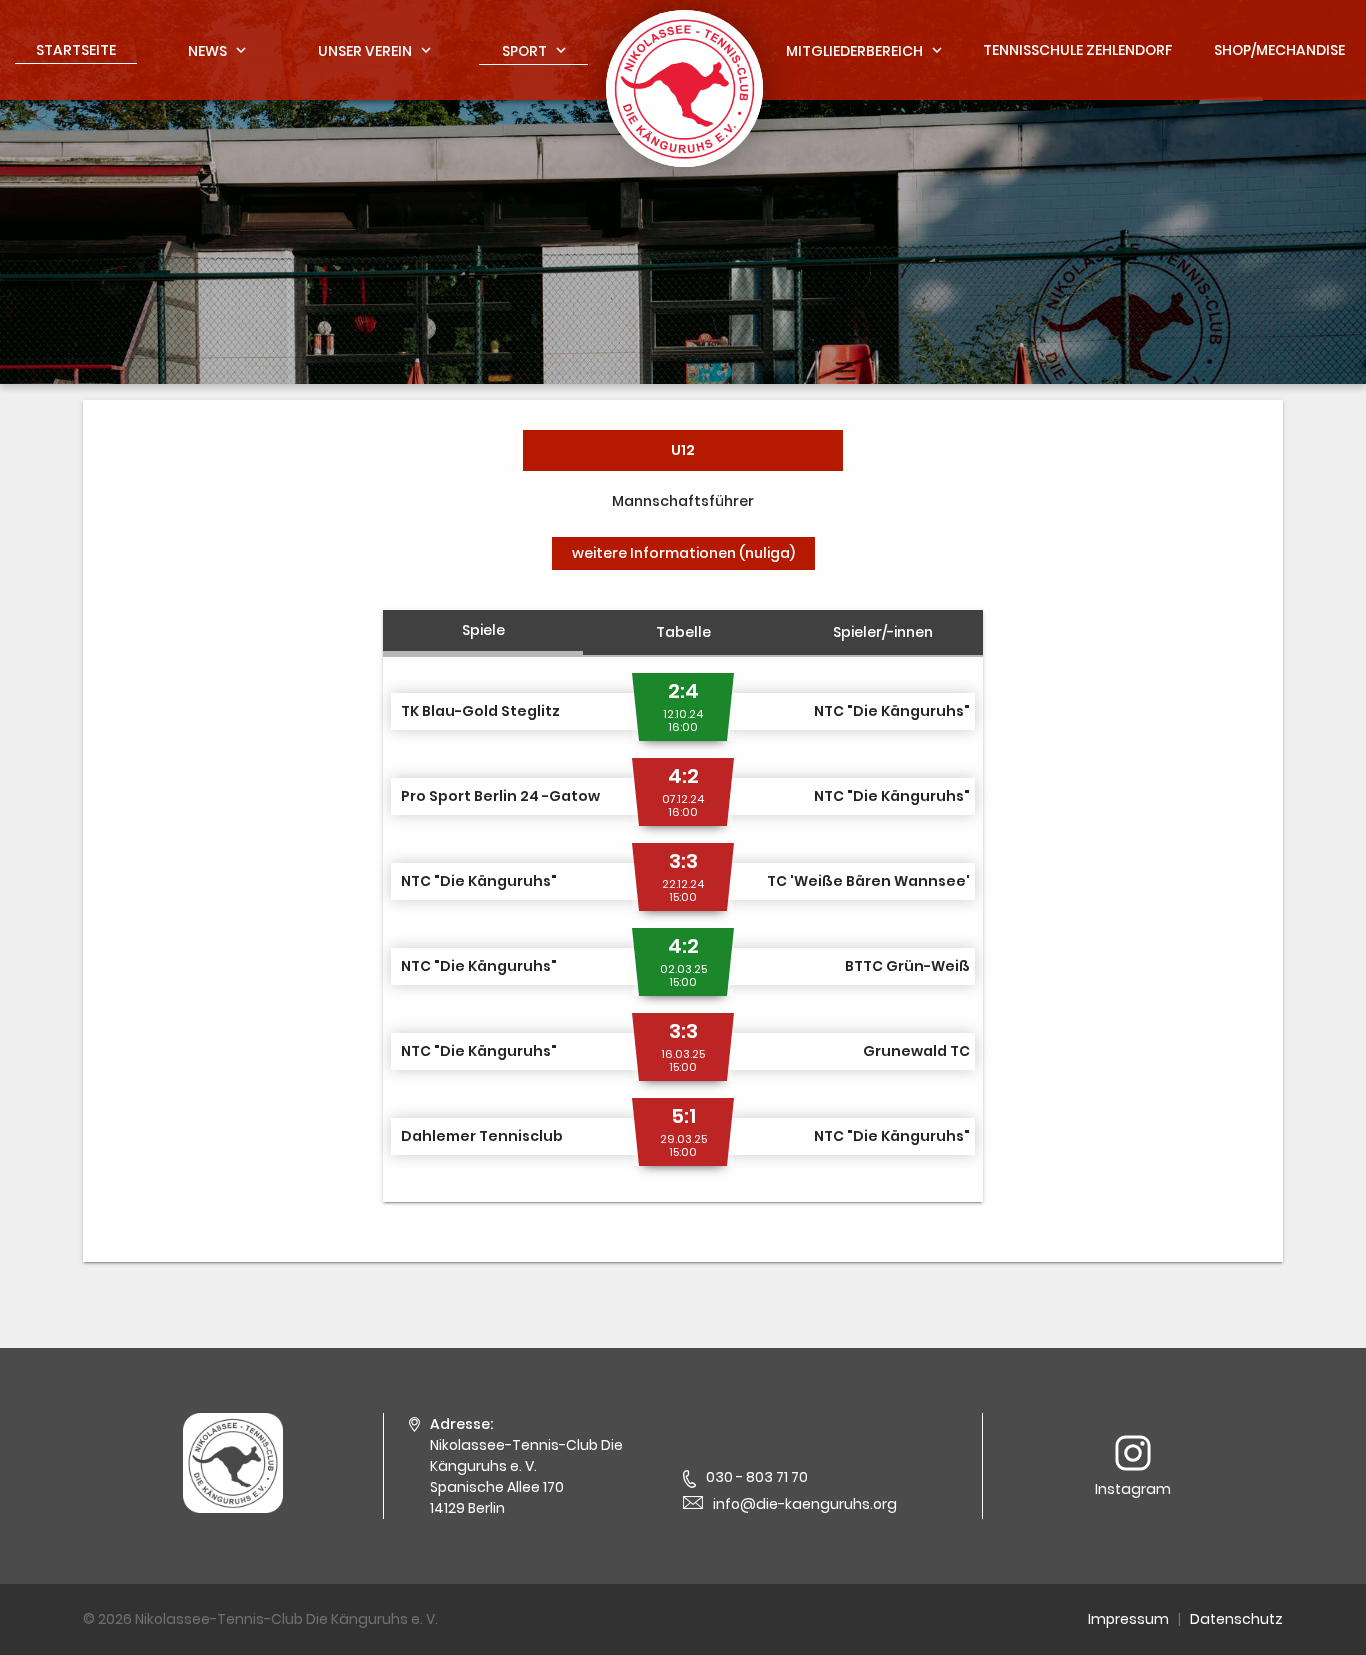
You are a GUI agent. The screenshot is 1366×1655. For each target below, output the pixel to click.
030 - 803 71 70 (757, 1477)
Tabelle (683, 632)
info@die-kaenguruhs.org (805, 1504)
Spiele (483, 630)
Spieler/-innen (883, 632)
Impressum (1128, 1619)
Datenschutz (1236, 1619)
